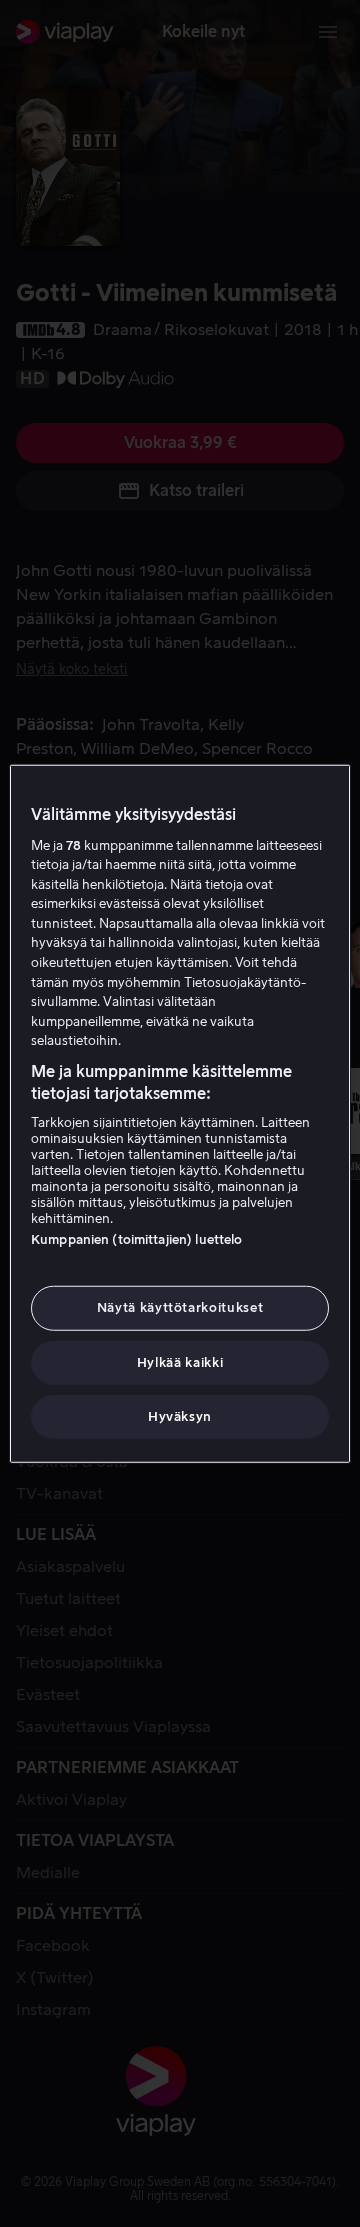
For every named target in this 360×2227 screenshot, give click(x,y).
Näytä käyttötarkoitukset (180, 1307)
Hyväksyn (180, 1416)
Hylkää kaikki (180, 1361)
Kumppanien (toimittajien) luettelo (136, 1239)
